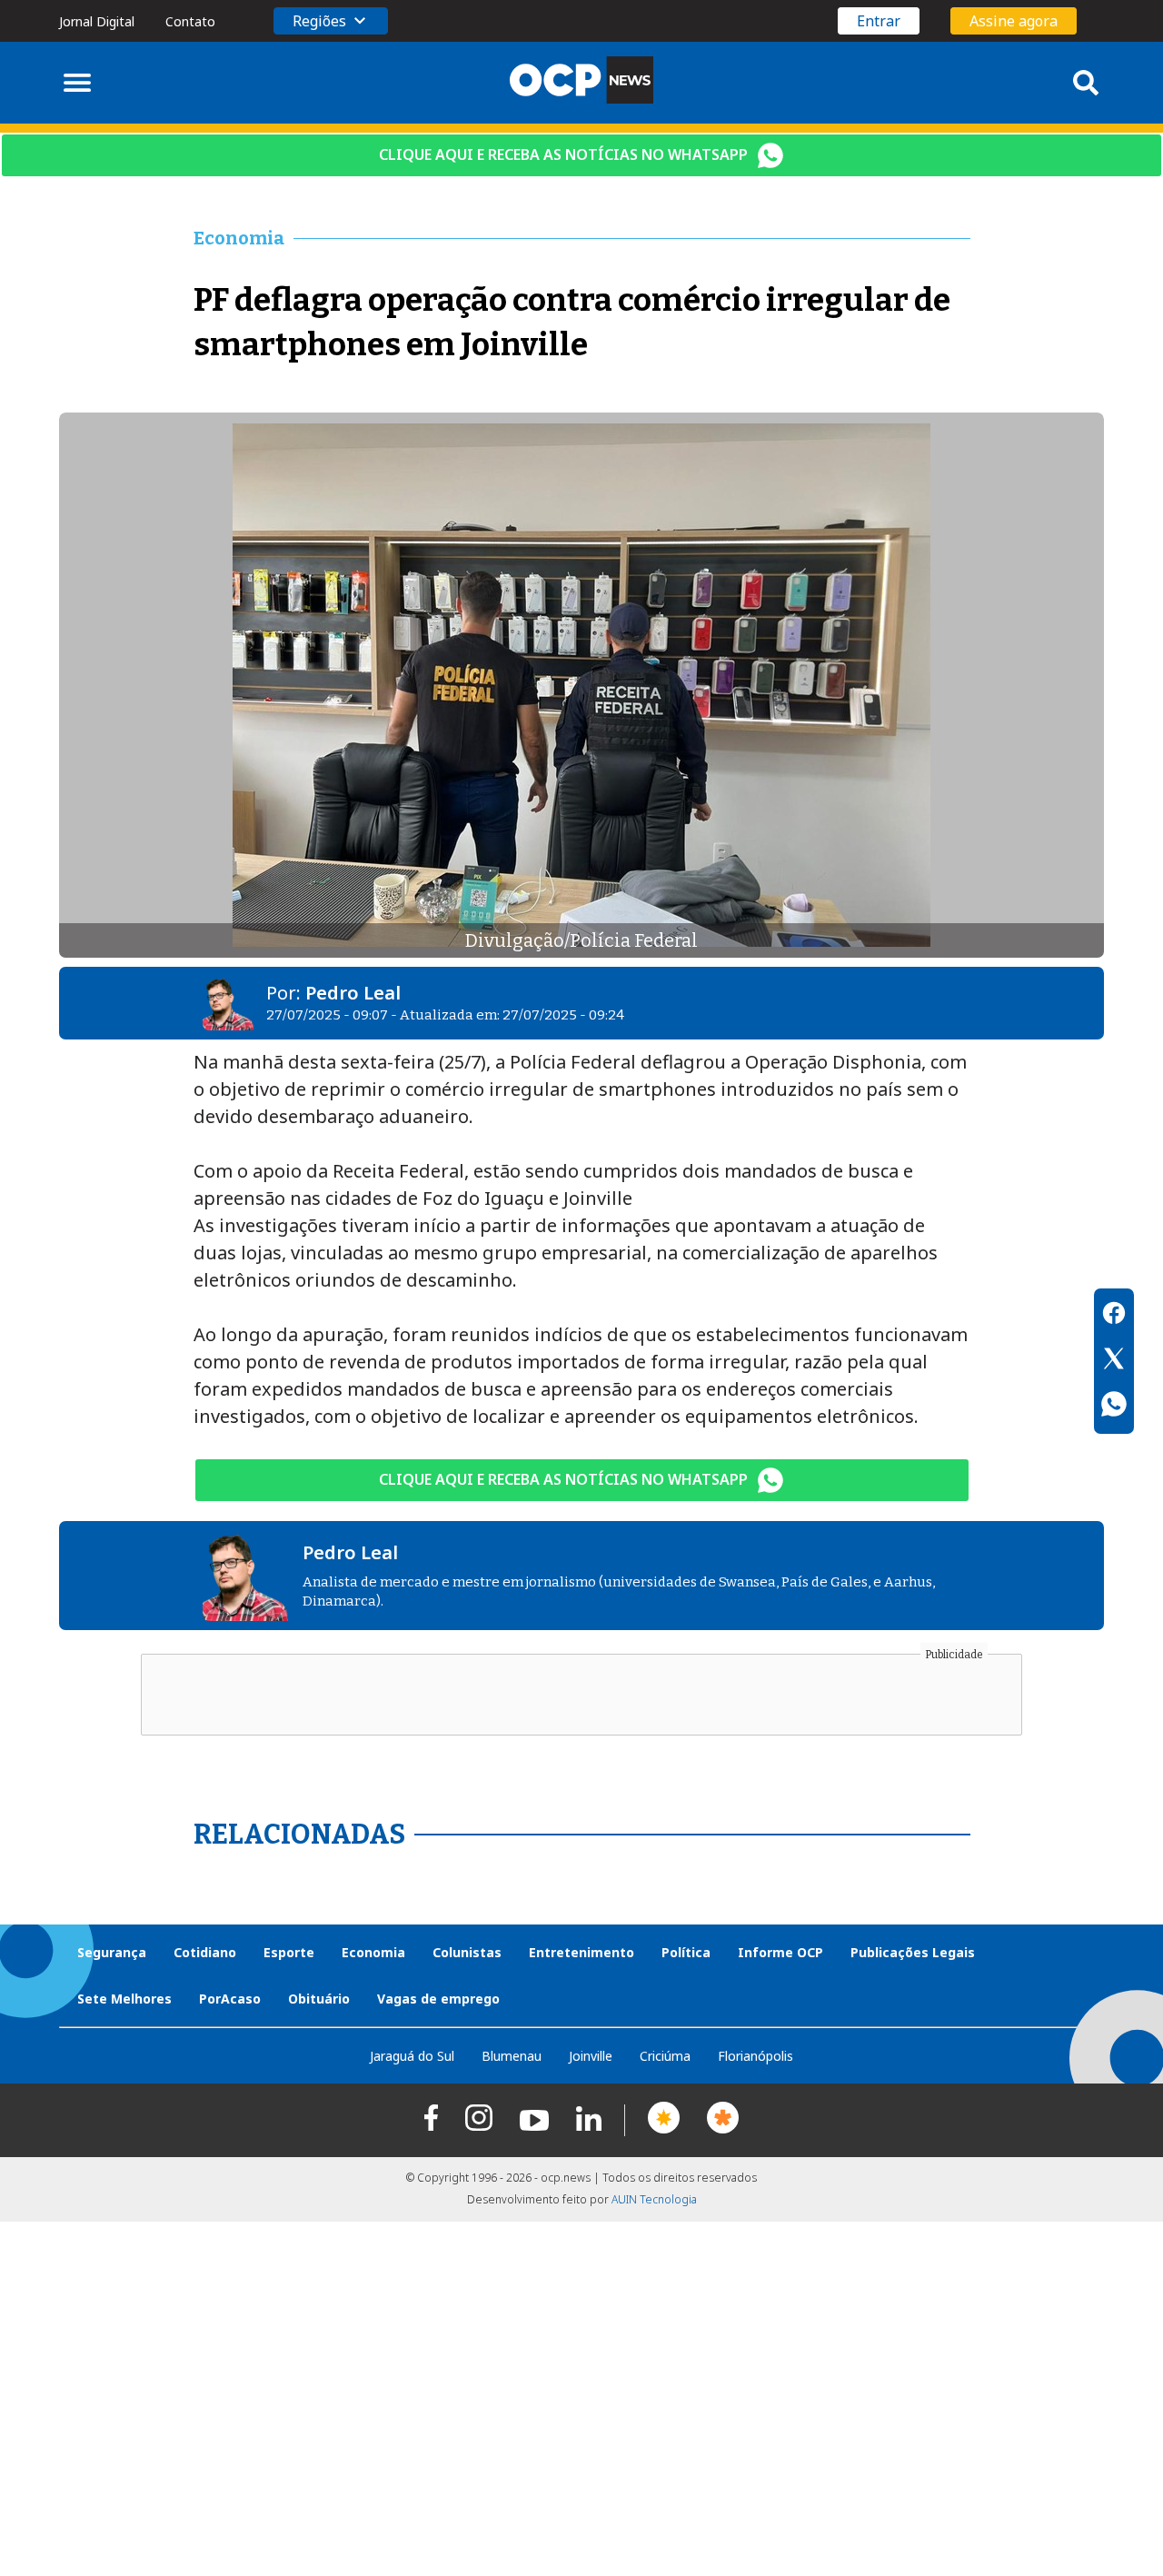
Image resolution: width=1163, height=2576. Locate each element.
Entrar (879, 21)
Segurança (112, 1952)
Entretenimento (581, 1952)
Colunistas (467, 1952)
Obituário (319, 1999)
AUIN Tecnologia (654, 2199)
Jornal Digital (97, 21)
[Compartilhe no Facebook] (1114, 1316)
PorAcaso (230, 1999)
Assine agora (1014, 21)
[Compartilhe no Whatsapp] (1114, 1407)
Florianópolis (755, 2056)
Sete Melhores (124, 1999)
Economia (373, 1952)
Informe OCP (780, 1952)
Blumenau (512, 2056)
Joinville (591, 2056)
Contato (190, 21)
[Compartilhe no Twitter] (1114, 1361)
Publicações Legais (913, 1952)
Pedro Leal (353, 993)
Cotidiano (205, 1952)
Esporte (289, 1952)
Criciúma (665, 2056)
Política (686, 1952)
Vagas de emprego (438, 1999)
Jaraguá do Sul (412, 2056)
